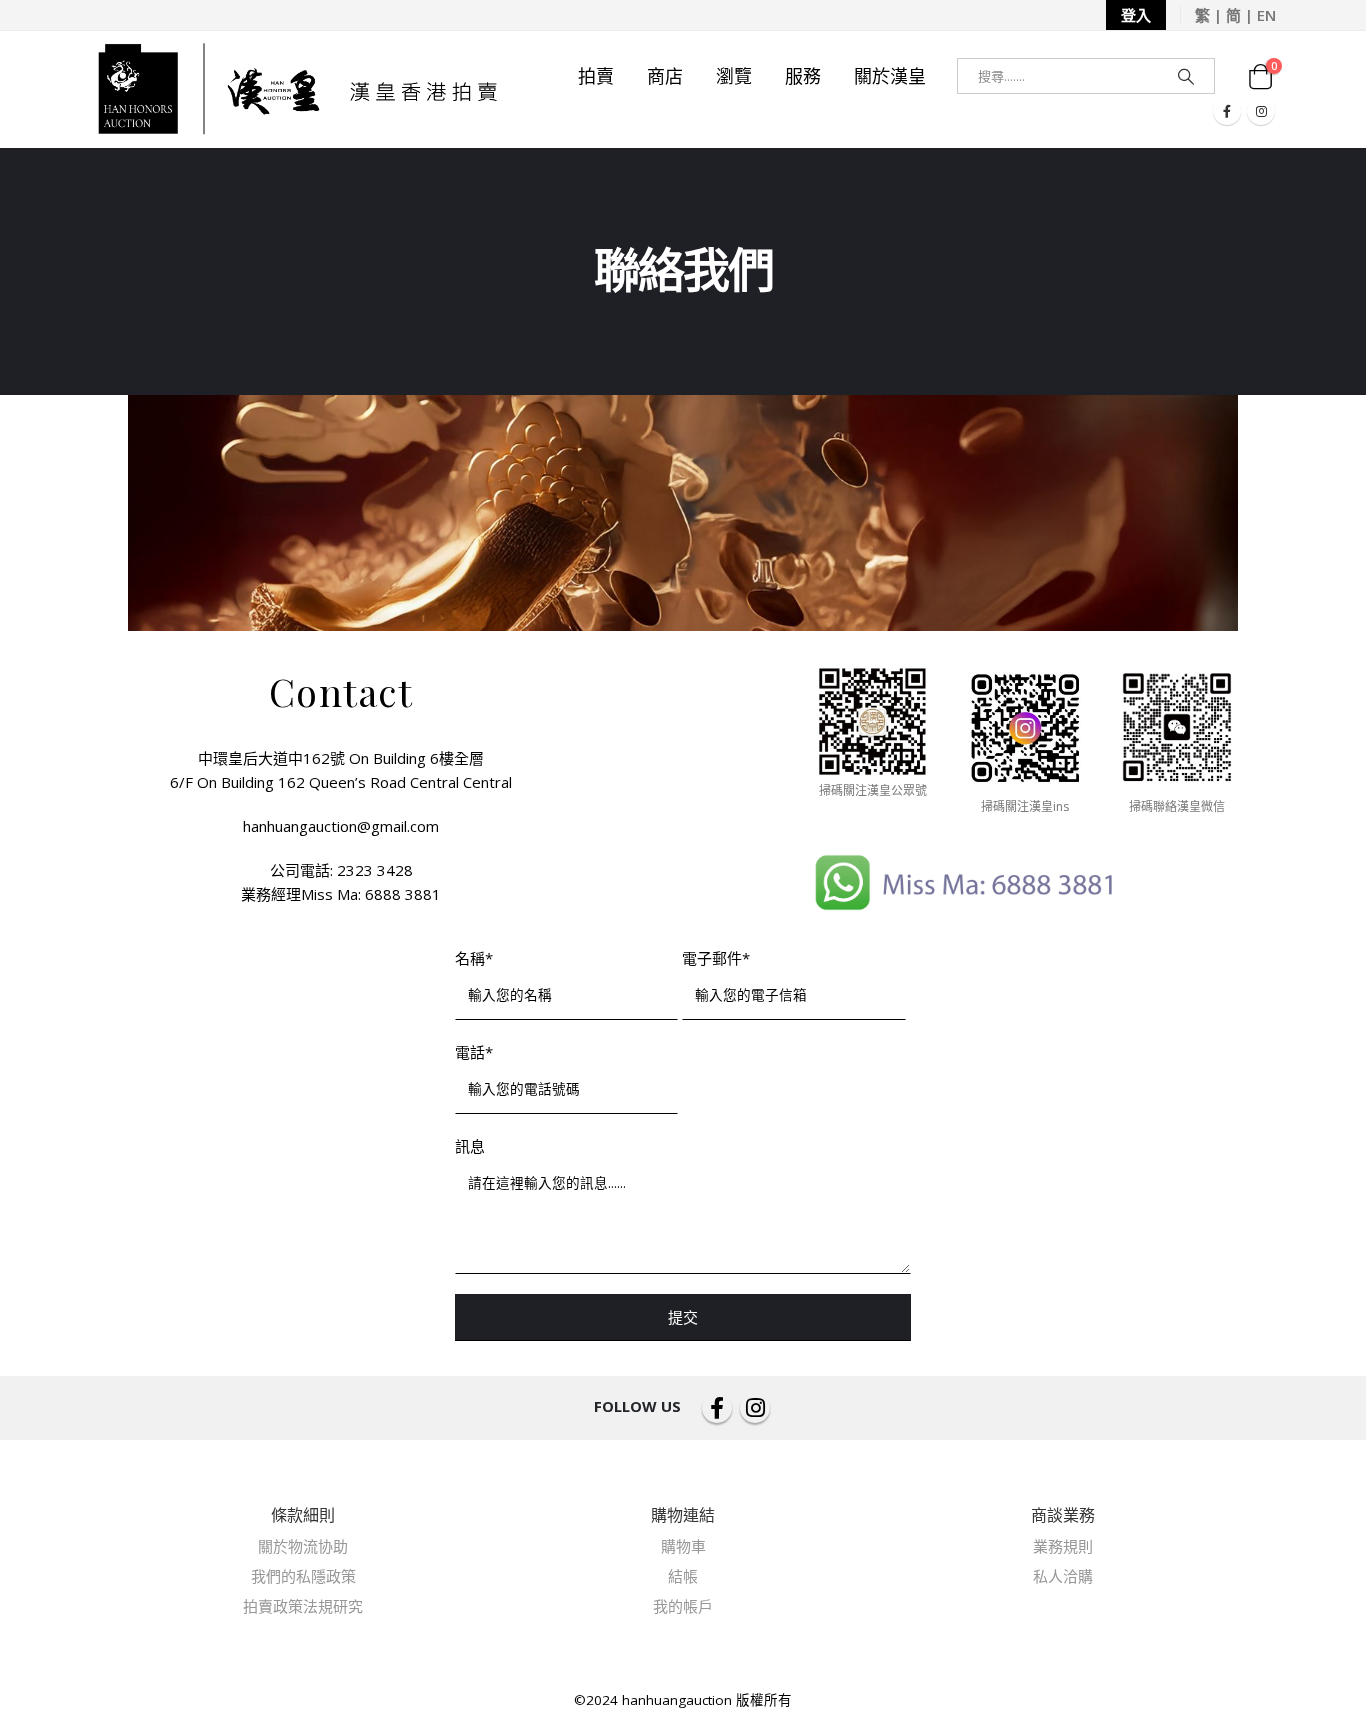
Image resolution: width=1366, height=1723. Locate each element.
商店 (665, 76)
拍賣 (596, 76)
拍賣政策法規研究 (303, 1606)
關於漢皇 (890, 76)
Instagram (755, 1408)
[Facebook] (1227, 111)
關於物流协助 (303, 1546)
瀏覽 (734, 76)
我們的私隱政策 (303, 1576)
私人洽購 (1063, 1576)
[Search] (1186, 76)
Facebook (717, 1408)
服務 (803, 76)
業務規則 (1063, 1546)
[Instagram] (1261, 111)
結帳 (683, 1576)
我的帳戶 (683, 1606)
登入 (1136, 15)
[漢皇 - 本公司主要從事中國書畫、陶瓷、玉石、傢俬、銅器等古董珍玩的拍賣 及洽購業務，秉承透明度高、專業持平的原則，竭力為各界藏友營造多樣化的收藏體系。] (295, 89)
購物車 (683, 1546)
